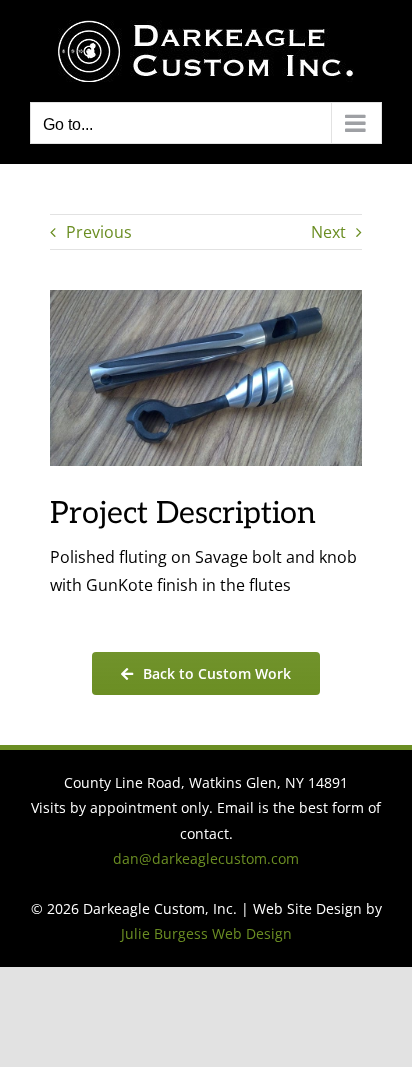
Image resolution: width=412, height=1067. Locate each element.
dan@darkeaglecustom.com (206, 858)
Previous (99, 232)
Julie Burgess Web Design (206, 933)
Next (328, 232)
